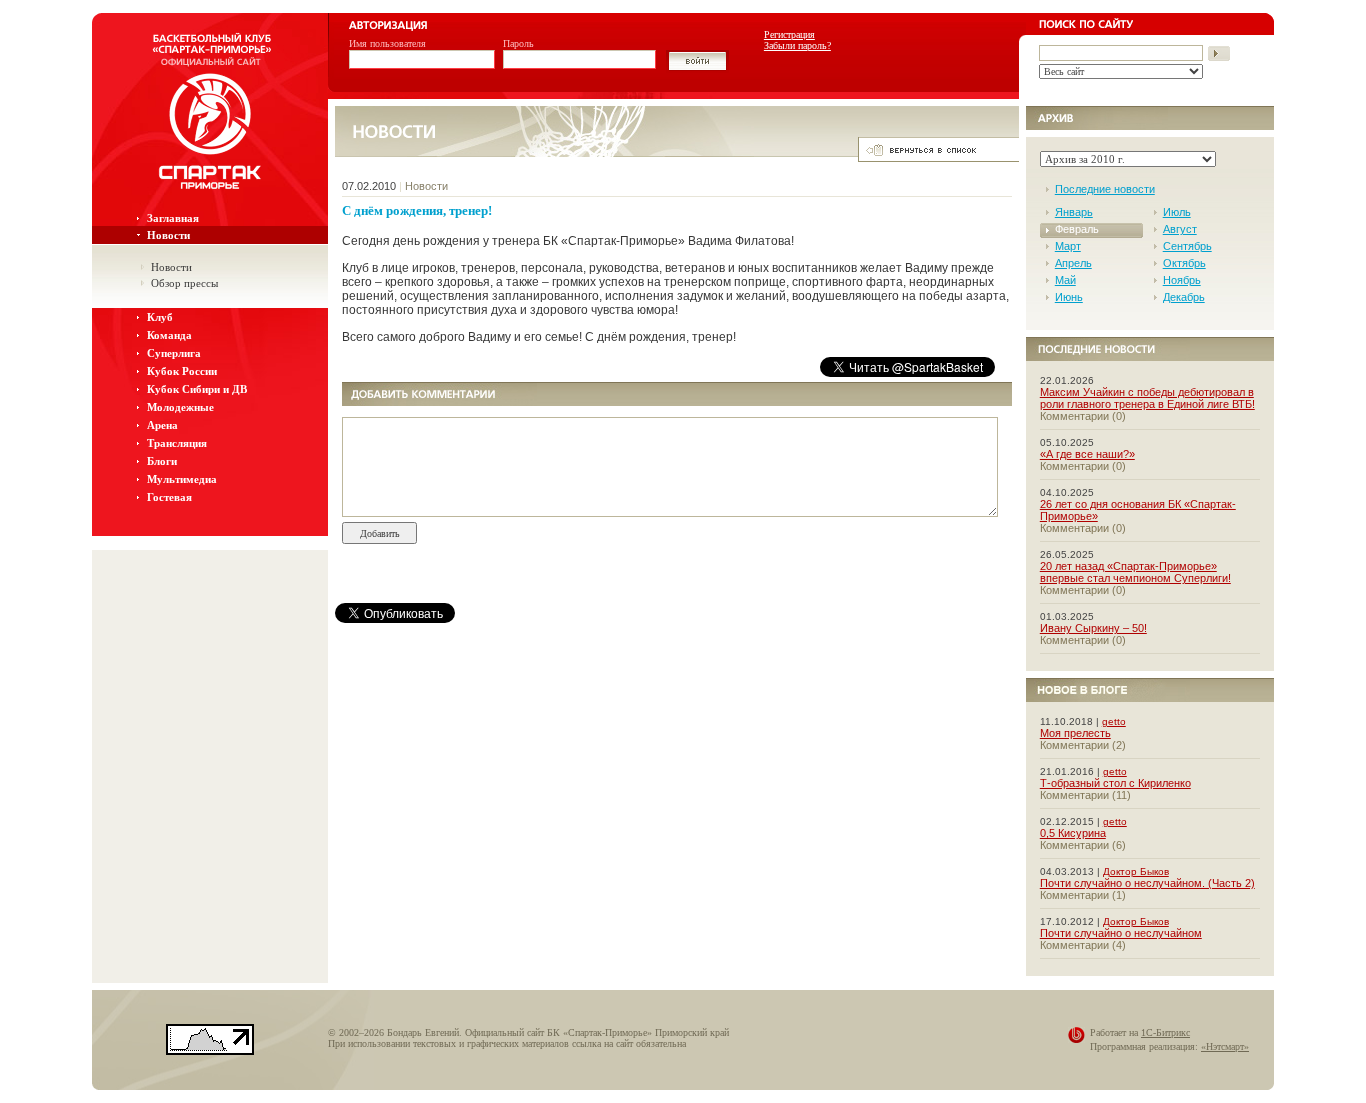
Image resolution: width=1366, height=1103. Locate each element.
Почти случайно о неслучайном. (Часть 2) (1147, 883)
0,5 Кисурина (1073, 833)
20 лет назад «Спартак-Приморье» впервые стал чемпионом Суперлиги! (1135, 572)
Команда (169, 335)
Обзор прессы (184, 283)
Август (1180, 229)
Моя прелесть (1075, 733)
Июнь (1069, 297)
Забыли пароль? (797, 45)
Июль (1177, 212)
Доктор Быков (1136, 871)
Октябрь (1184, 263)
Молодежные (180, 407)
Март (1068, 246)
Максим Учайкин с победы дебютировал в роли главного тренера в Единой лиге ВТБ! (1147, 398)
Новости (168, 235)
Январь (1074, 212)
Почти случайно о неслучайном (1121, 933)
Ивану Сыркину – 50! (1093, 628)
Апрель (1073, 263)
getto (1114, 721)
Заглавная (173, 218)
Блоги (162, 461)
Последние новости (1105, 189)
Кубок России (182, 371)
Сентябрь (1187, 246)
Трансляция (177, 443)
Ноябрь (1182, 280)
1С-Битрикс (1165, 1032)
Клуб (160, 317)
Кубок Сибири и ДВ (197, 389)
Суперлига (174, 353)
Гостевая (169, 497)
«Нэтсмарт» (1225, 1046)
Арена (162, 425)
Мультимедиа (182, 479)
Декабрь (1184, 297)
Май (1065, 280)
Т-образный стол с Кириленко (1115, 783)
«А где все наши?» (1087, 454)
